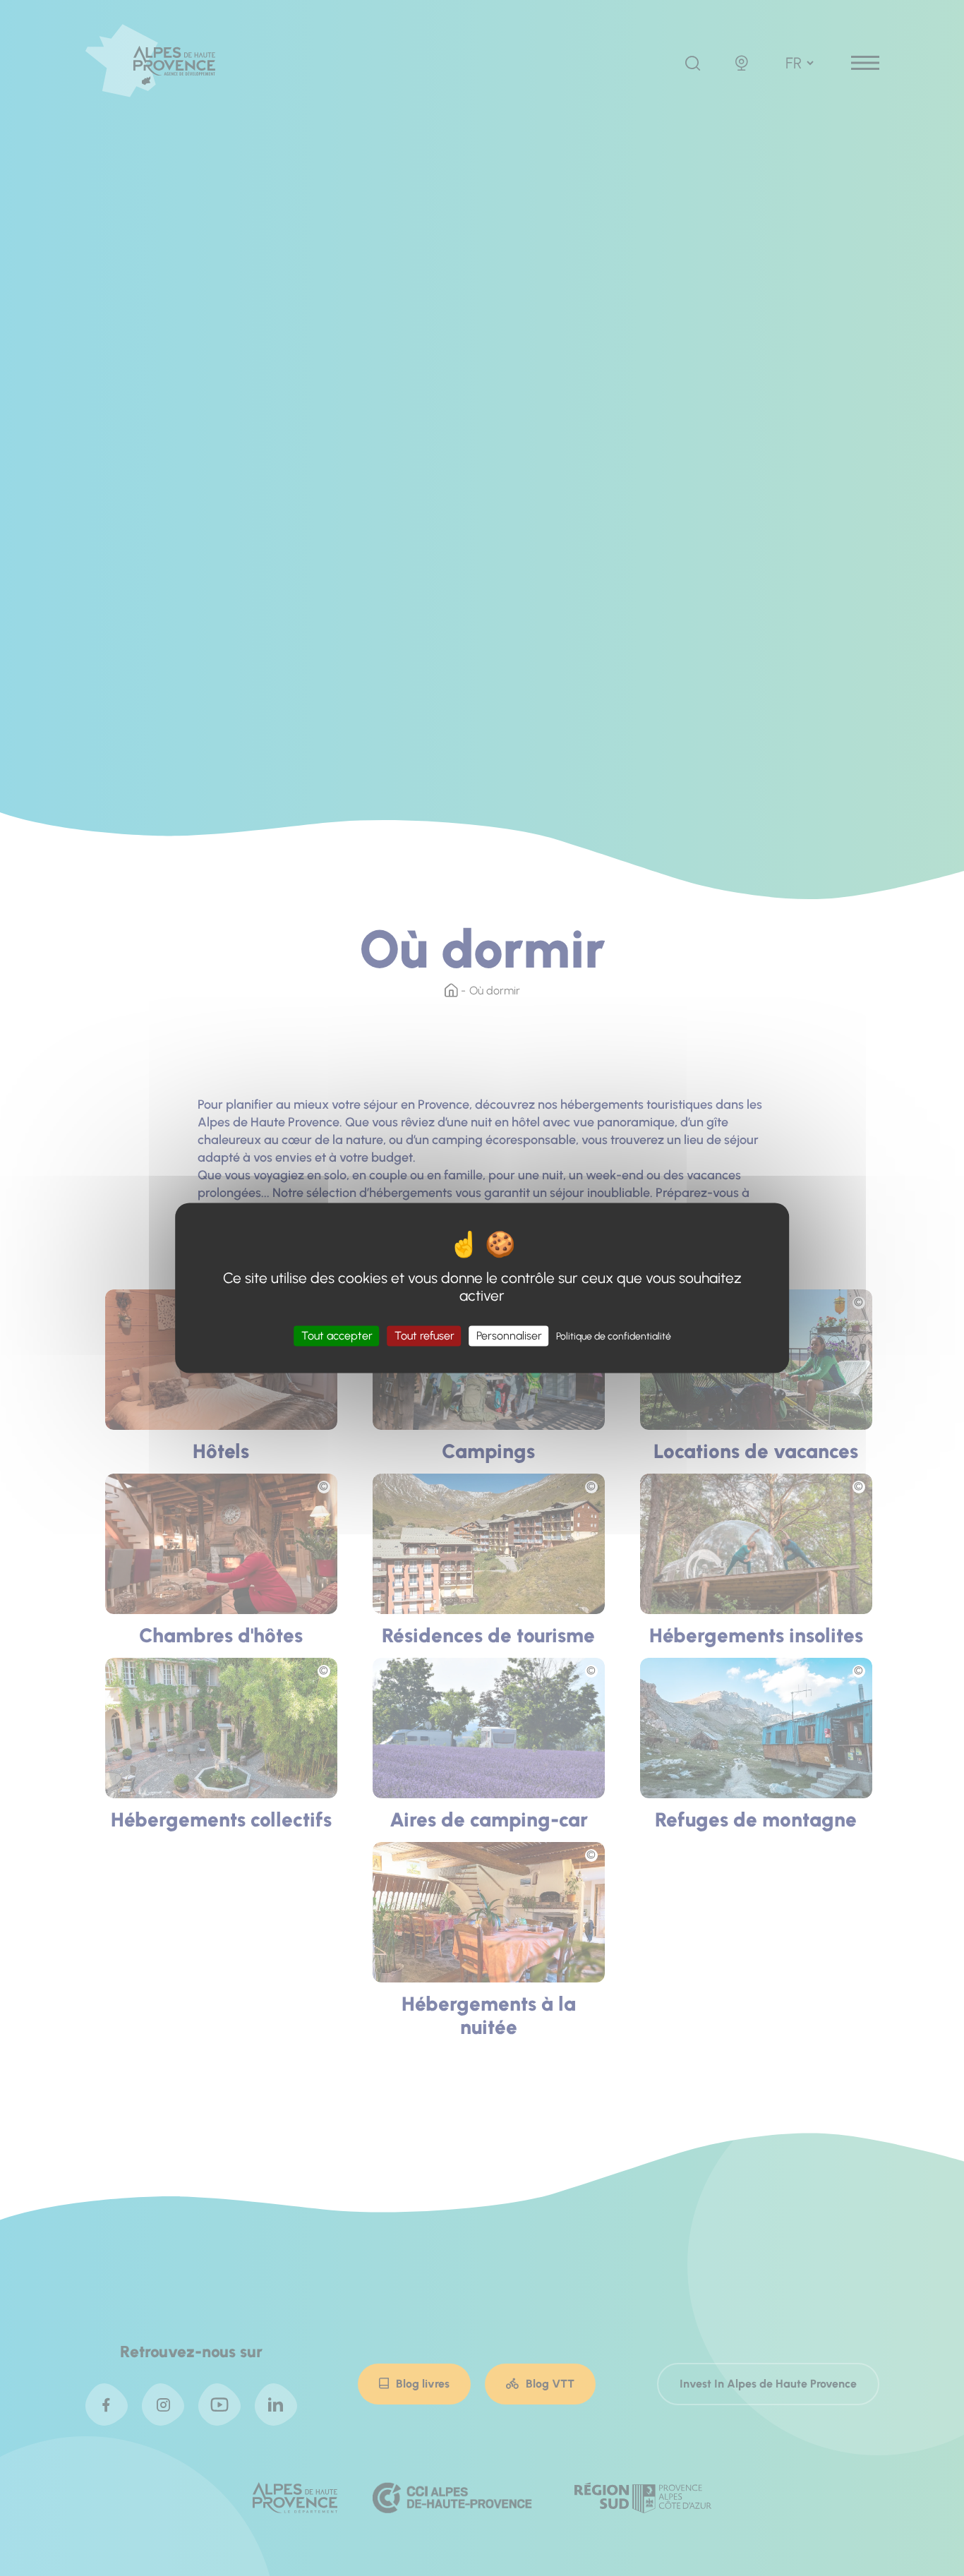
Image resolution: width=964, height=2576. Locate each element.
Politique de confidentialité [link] (614, 1336)
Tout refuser (424, 1336)
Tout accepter (337, 1336)
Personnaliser (509, 1336)
